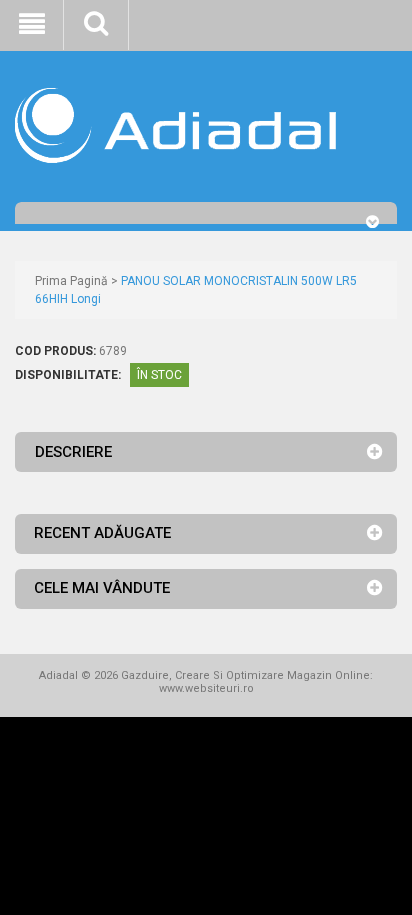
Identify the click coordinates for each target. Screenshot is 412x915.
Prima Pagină (71, 281)
